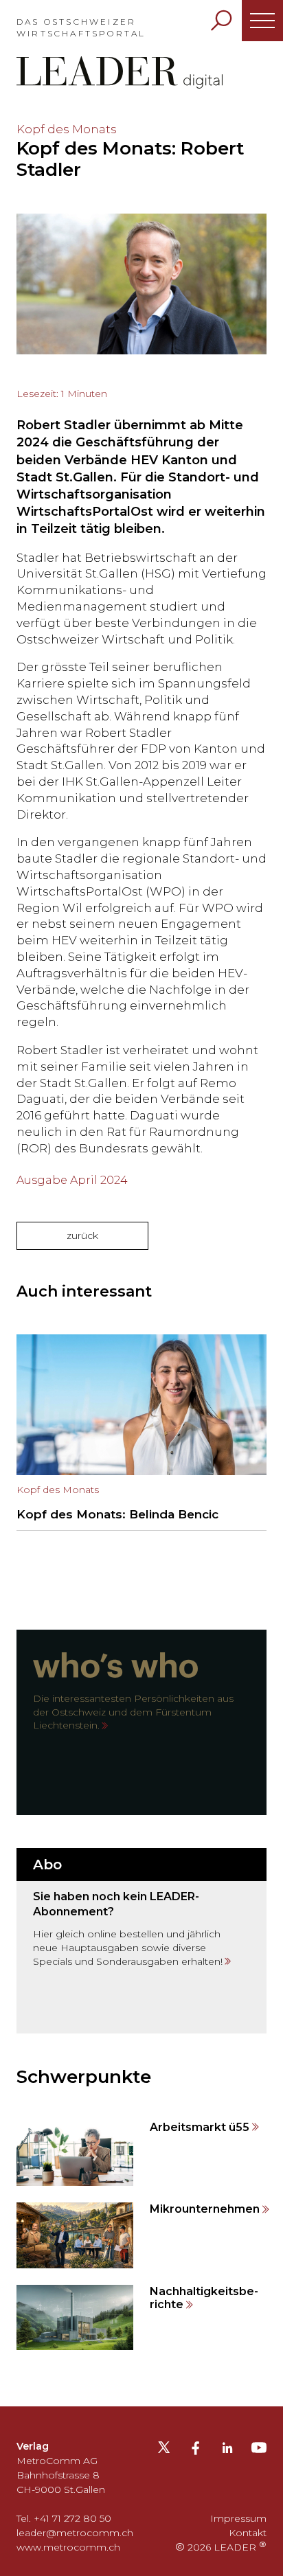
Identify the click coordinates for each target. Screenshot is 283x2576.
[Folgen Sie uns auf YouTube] (259, 2452)
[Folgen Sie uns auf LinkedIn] (227, 2450)
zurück (82, 1235)
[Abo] (141, 1941)
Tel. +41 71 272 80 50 (64, 2518)
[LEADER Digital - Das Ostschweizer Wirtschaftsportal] (120, 72)
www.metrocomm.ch (68, 2547)
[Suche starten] (221, 21)
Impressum (238, 2518)
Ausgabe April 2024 (72, 1180)
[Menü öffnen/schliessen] (262, 21)
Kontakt (248, 2533)
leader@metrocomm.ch (75, 2533)
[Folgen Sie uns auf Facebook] (196, 2450)
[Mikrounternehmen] (141, 2235)
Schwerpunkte (84, 2077)
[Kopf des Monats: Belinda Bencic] (141, 1433)
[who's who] (141, 1722)
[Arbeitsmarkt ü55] (141, 2153)
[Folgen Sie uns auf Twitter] (164, 2452)
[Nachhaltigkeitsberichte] (141, 2317)
